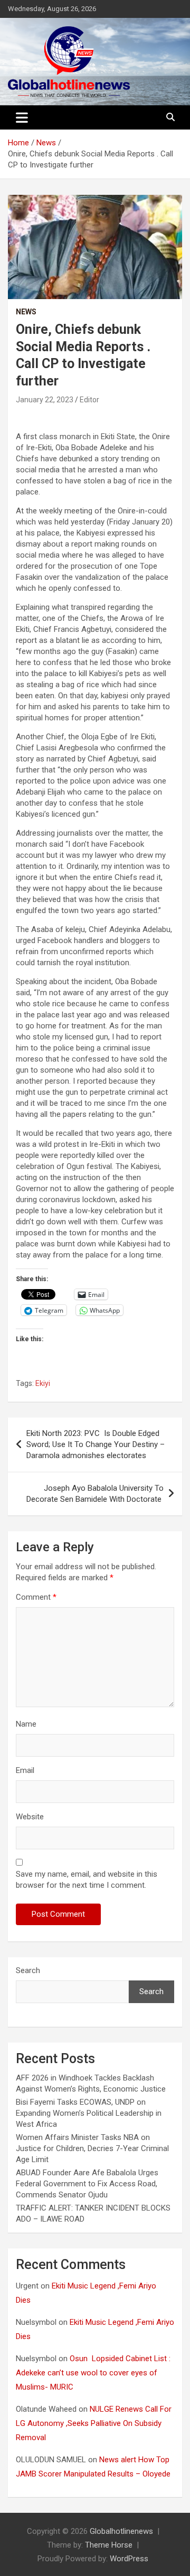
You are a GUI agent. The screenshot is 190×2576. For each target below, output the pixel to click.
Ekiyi (43, 1383)
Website (30, 1817)
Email (25, 1770)
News (26, 312)
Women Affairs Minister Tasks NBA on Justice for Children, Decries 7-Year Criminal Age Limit (92, 2148)
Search (28, 1970)
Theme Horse (109, 2545)
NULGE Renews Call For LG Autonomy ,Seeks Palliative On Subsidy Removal (94, 2423)
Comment (36, 1597)
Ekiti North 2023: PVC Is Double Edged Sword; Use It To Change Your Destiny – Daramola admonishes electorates (96, 1444)
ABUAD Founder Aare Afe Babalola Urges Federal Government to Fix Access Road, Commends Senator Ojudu (87, 2184)
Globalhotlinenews (121, 2531)
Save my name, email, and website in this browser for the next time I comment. (87, 1880)
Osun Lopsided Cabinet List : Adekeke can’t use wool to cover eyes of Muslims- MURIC (93, 2373)
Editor (89, 400)
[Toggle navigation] (22, 117)
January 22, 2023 (45, 400)
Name (26, 1724)
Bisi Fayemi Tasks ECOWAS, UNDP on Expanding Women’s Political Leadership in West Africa (89, 2113)
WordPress (129, 2559)
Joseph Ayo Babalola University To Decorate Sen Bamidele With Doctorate (95, 1494)
